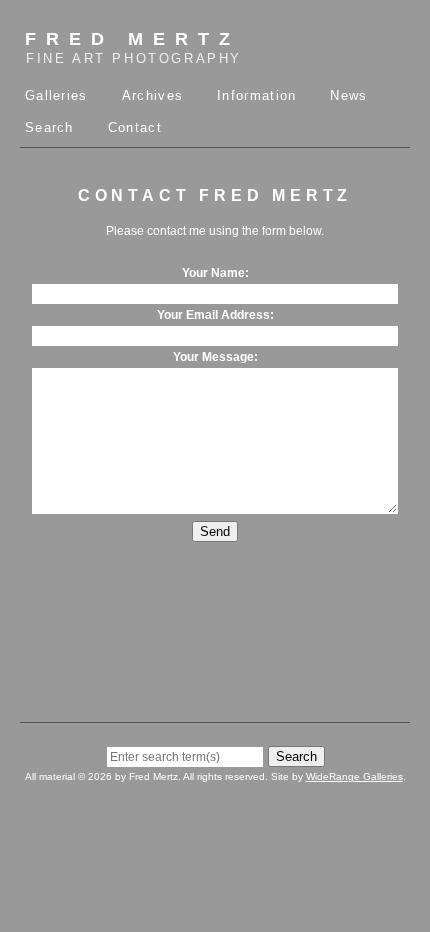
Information (256, 95)
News (348, 95)
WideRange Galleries (354, 776)
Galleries (56, 95)
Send (215, 531)
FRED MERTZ (133, 47)
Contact (135, 127)
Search (49, 127)
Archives (152, 95)
